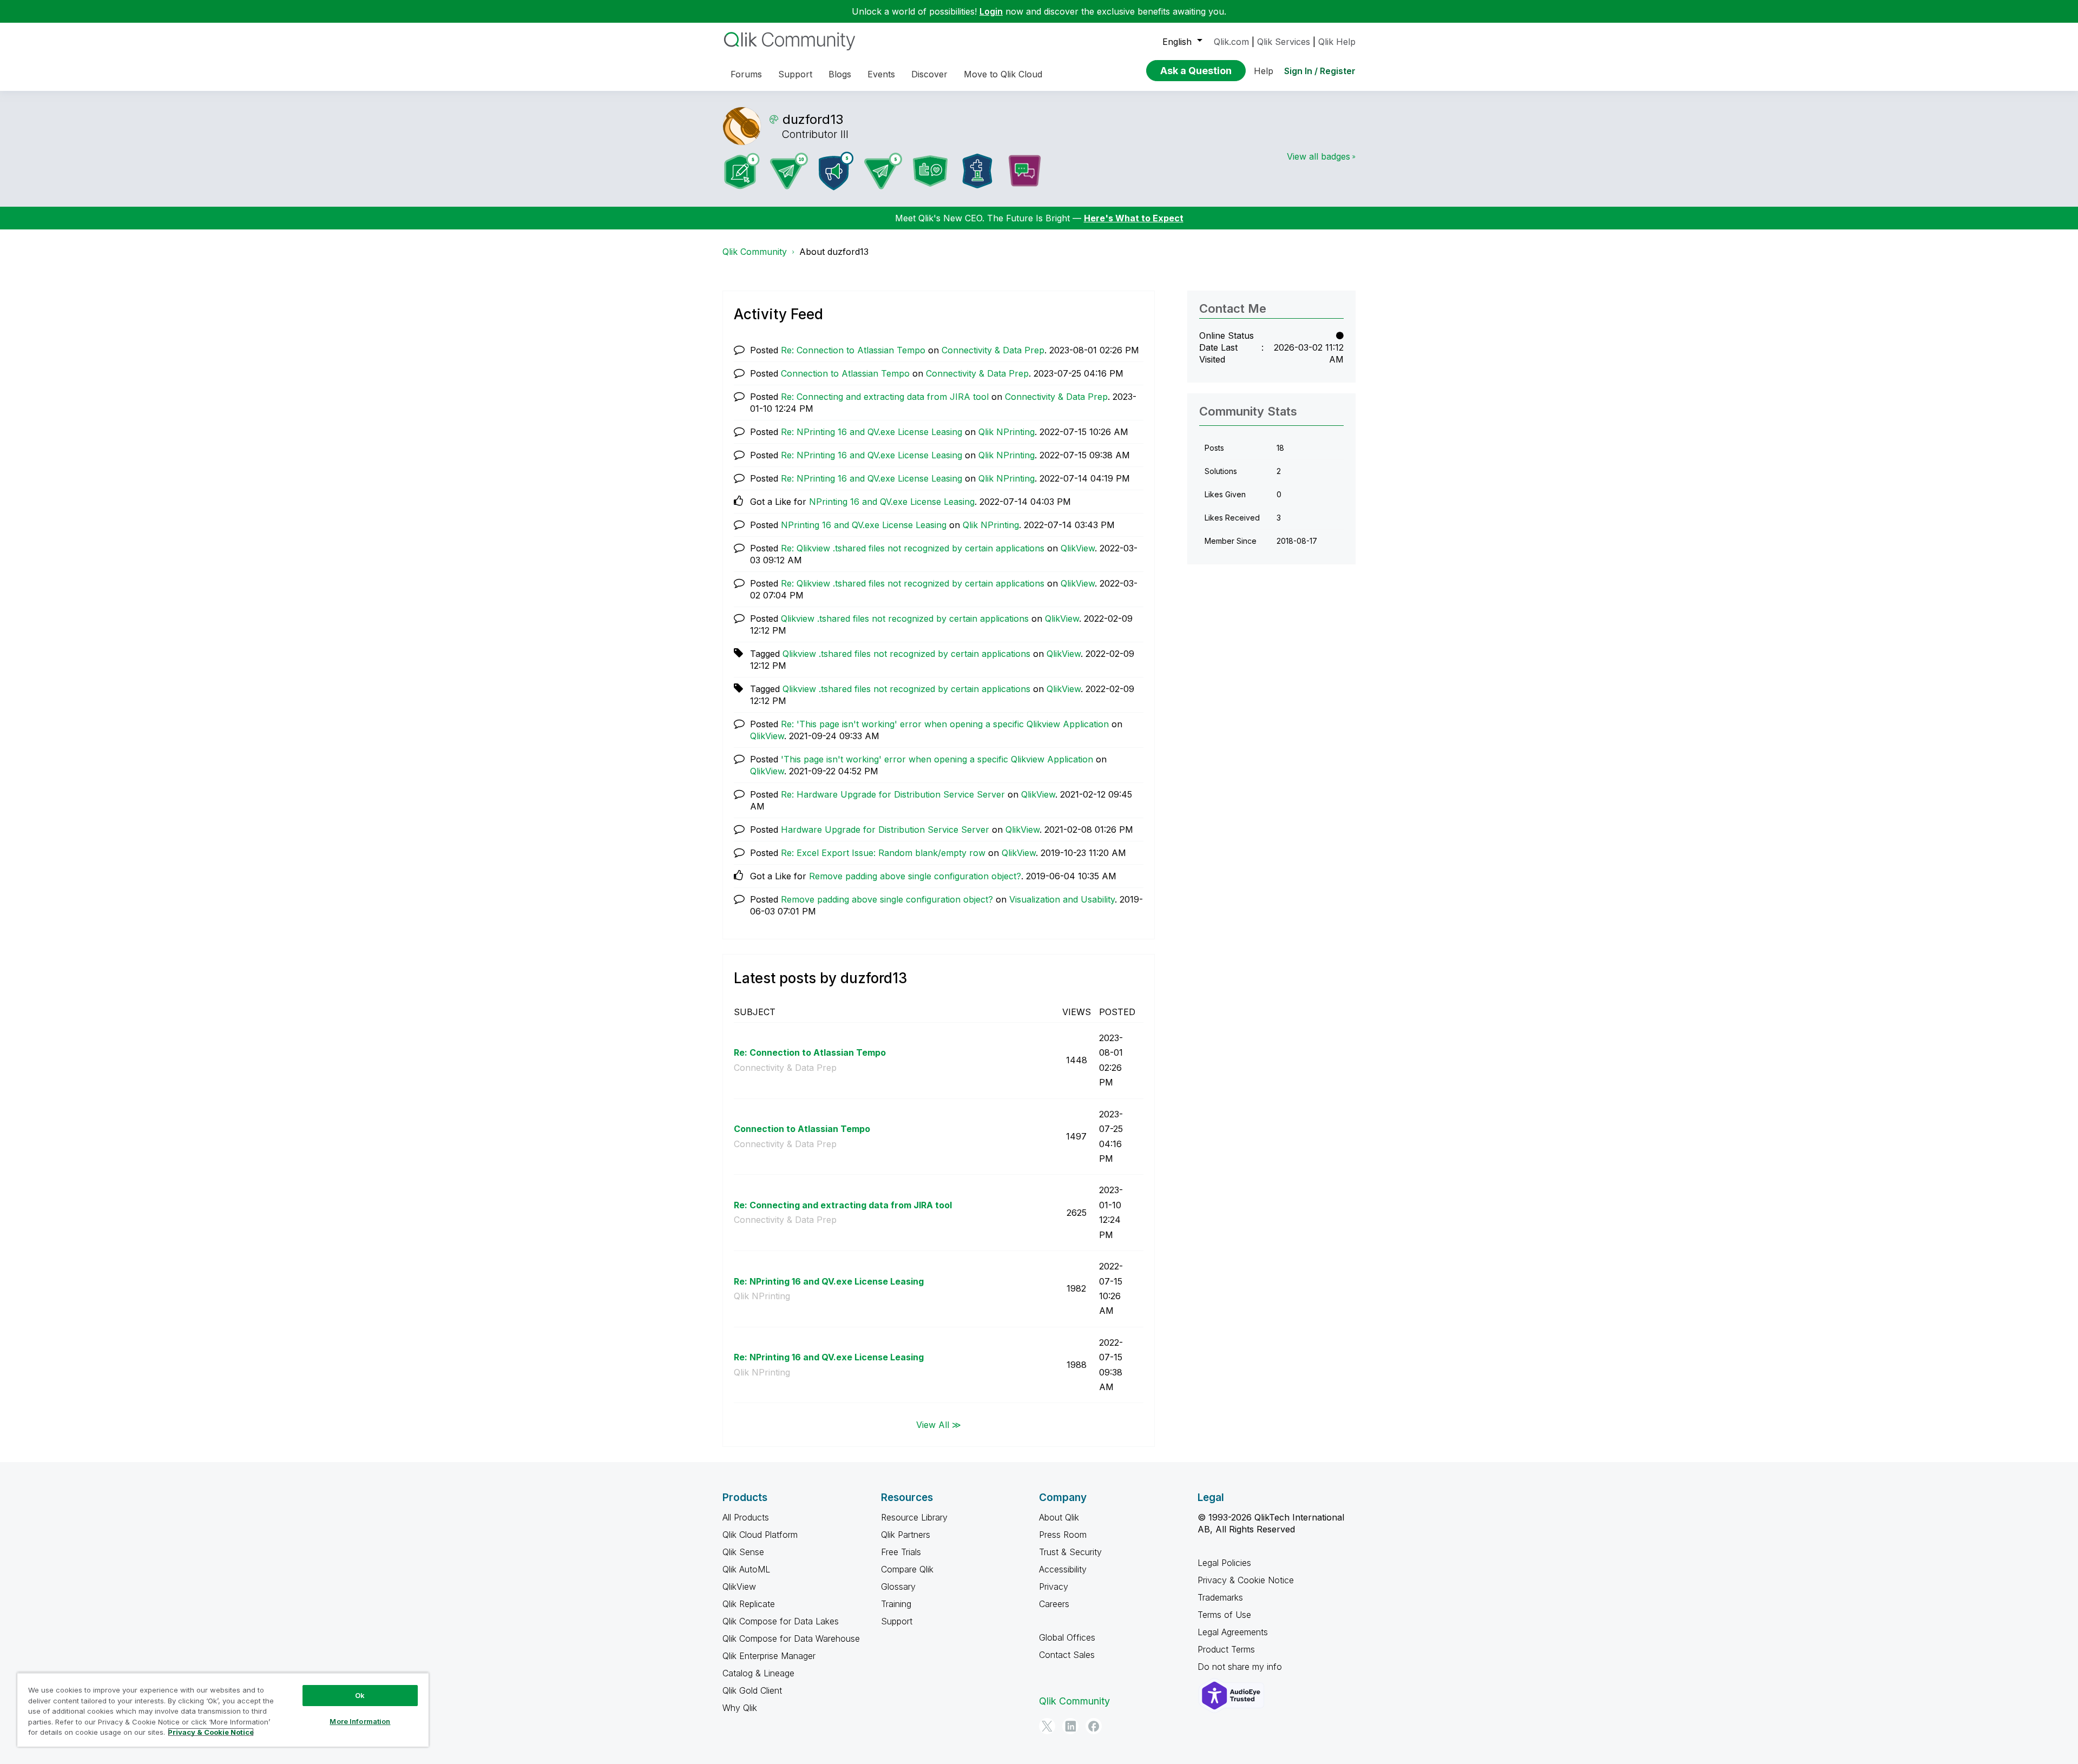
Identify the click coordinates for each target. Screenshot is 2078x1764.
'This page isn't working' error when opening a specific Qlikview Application (937, 759)
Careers (1054, 1604)
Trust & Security (1070, 1552)
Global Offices (1067, 1637)
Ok (360, 1695)
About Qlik (1059, 1517)
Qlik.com (1231, 42)
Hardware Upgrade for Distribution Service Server (885, 830)
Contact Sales (1067, 1655)
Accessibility (1063, 1569)
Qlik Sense (743, 1552)
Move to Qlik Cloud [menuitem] (1003, 74)
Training (896, 1604)
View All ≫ (939, 1424)
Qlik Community (755, 252)
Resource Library (914, 1517)
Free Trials (901, 1552)
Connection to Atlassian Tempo (845, 373)
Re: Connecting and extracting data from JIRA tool (885, 397)
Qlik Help (1337, 42)
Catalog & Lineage (758, 1673)
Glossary (898, 1587)
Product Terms (1226, 1649)
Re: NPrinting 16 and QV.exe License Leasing (872, 432)
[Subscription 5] (742, 171)
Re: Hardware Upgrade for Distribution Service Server (893, 794)
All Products (746, 1517)
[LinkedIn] (1070, 1726)
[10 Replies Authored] (789, 171)
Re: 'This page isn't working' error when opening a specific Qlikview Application (945, 724)
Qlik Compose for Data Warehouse (791, 1638)
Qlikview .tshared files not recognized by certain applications (905, 618)
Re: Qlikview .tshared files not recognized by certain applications (913, 548)
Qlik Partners (906, 1535)
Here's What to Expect (1134, 218)
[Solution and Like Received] (930, 171)
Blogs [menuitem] (840, 74)
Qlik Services (1284, 42)
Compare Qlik (907, 1569)
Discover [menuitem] (929, 74)
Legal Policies (1224, 1563)
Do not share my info (1241, 1667)
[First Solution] (977, 171)
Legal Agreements (1233, 1632)
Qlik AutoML (746, 1569)
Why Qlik (740, 1708)
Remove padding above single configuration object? (915, 876)
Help (1264, 71)
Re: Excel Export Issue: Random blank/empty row (883, 853)
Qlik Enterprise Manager (769, 1656)
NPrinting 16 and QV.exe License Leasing (892, 502)
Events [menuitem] (881, 74)
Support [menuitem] (795, 74)
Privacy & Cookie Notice (1246, 1580)
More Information (360, 1721)
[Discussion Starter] (1024, 171)
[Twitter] (1047, 1726)
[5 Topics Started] (836, 171)
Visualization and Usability (1062, 899)
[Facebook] (1094, 1726)
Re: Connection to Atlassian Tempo (853, 350)
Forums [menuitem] (746, 74)
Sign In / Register (1320, 71)
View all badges (1319, 156)
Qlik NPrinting (1007, 432)
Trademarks (1220, 1597)
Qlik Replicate (749, 1604)
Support (897, 1621)
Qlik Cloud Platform (760, 1535)
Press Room (1063, 1535)
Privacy (1054, 1587)
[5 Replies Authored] (883, 171)
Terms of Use (1224, 1615)
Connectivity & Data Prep (993, 350)
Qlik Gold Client (752, 1690)
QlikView (1078, 548)
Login (991, 11)
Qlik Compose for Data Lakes (781, 1621)
